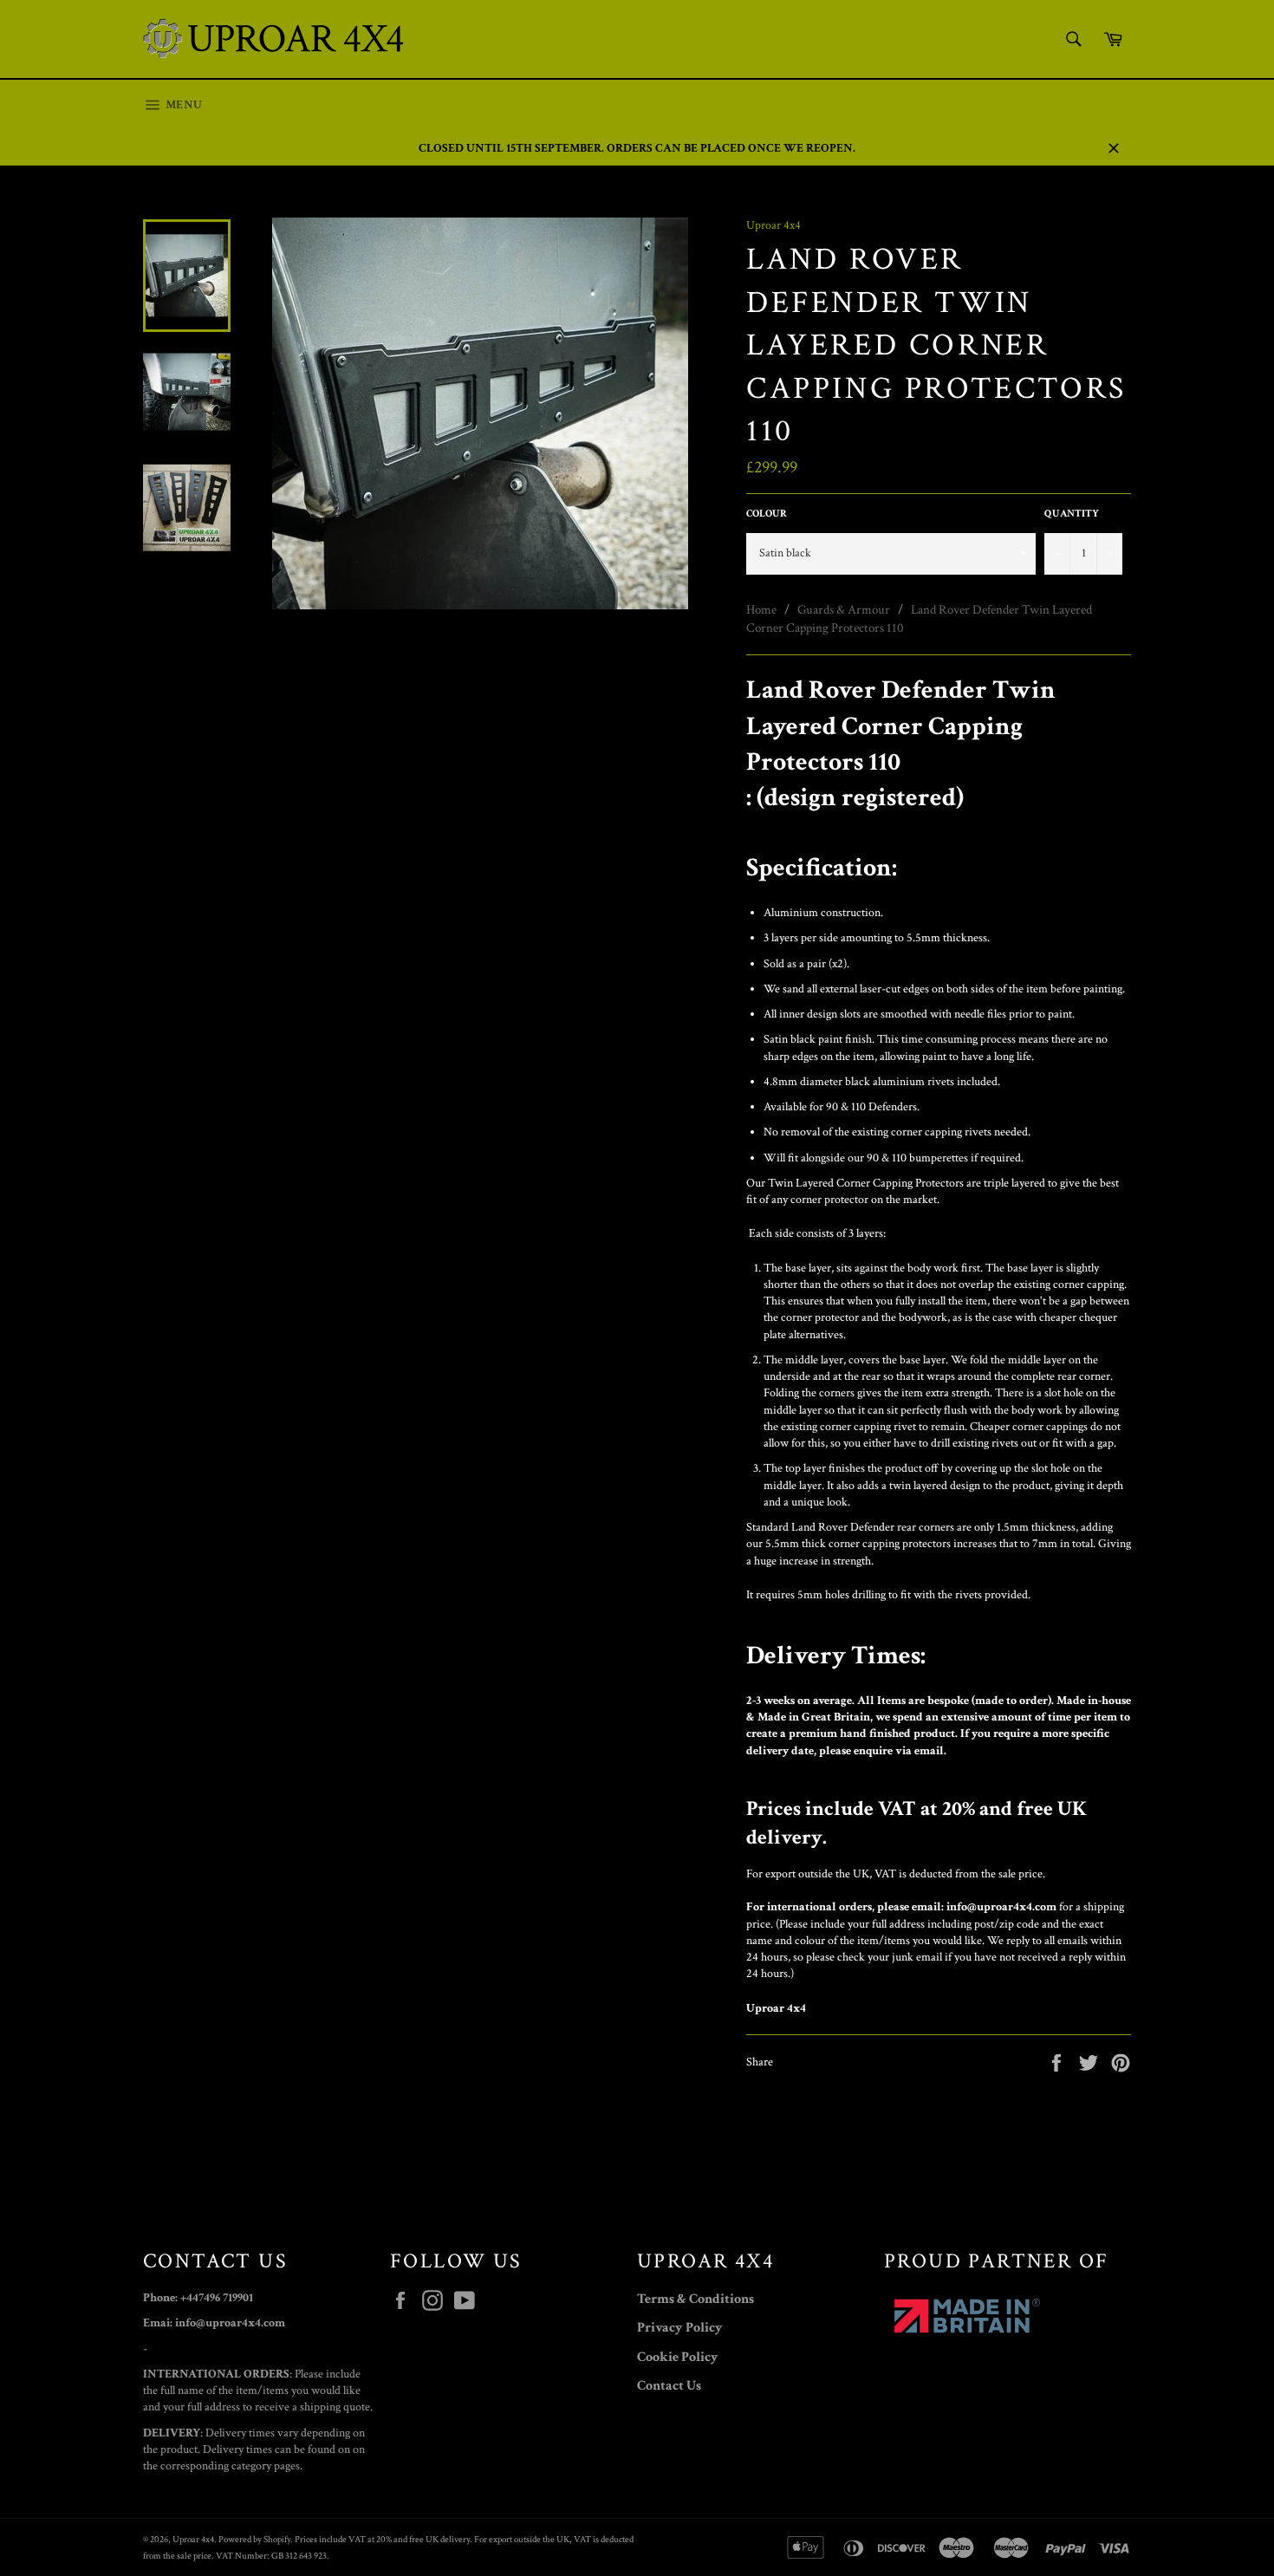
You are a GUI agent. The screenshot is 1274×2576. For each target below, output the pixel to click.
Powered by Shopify (254, 2539)
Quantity (1072, 514)
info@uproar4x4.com (1001, 1907)
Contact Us (669, 2386)
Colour (767, 514)
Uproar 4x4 (193, 2539)
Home (761, 610)
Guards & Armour (844, 610)
